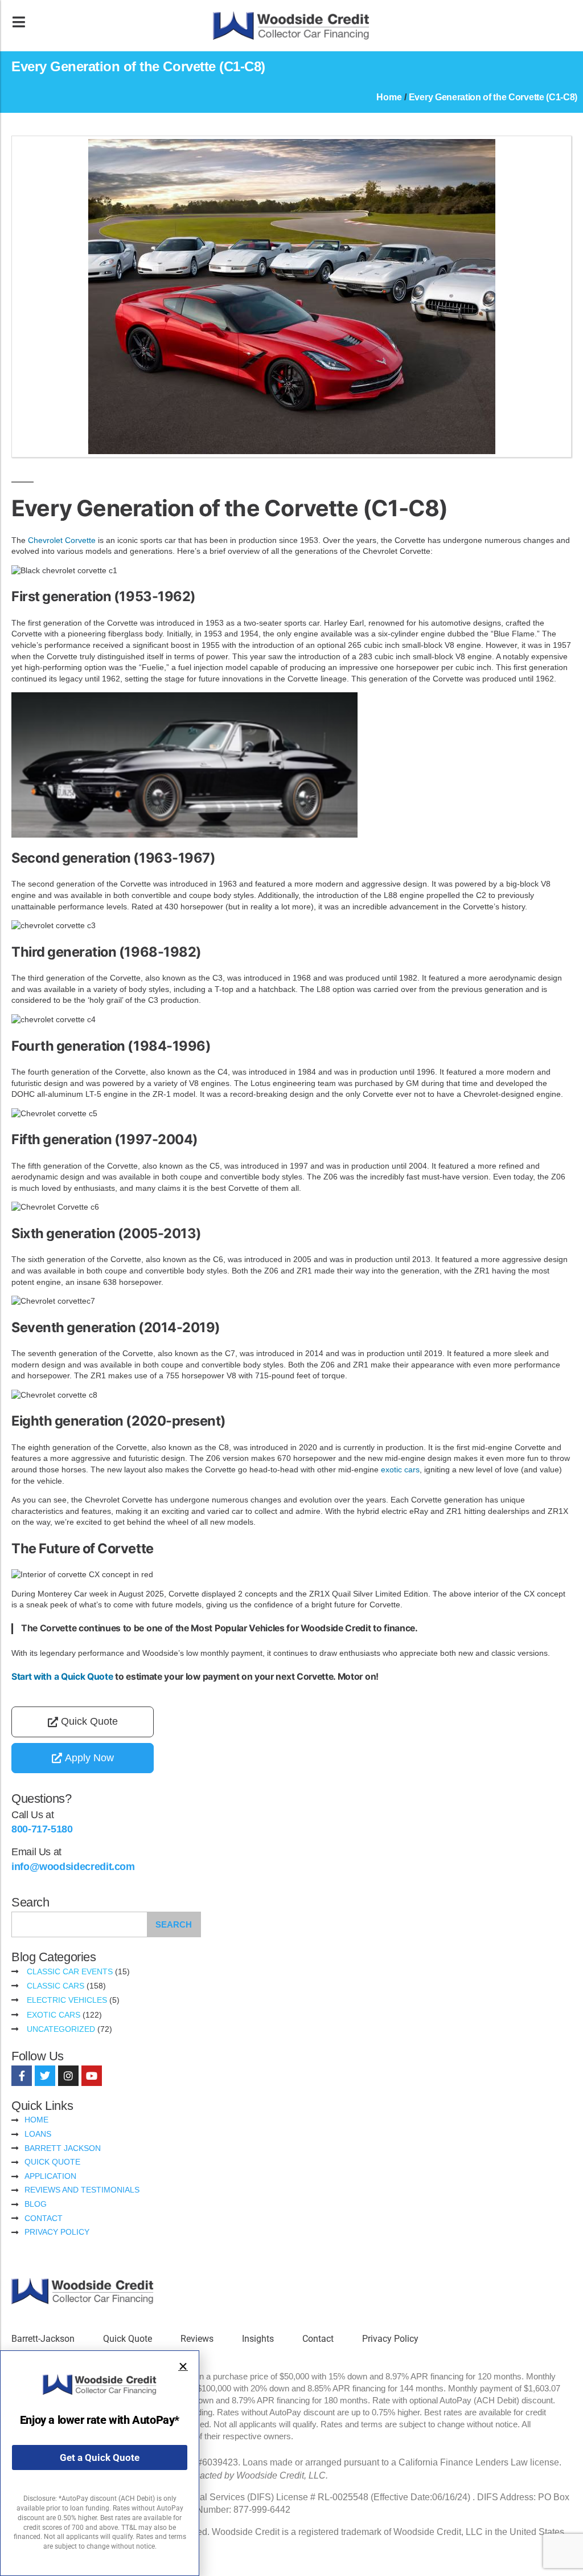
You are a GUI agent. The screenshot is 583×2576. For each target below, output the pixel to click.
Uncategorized (61, 2029)
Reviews (197, 2339)
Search (174, 1924)
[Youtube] (92, 2076)
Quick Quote (128, 2339)
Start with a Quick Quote (62, 1677)
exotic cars (400, 1469)
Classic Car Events (70, 1971)
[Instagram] (68, 2076)
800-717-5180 (42, 1829)
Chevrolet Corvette (61, 540)
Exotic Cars (54, 2015)
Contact (318, 2339)
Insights (258, 2339)
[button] (183, 2367)
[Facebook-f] (22, 2076)
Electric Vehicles (67, 2000)
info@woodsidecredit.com (73, 1867)
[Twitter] (45, 2076)
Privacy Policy (390, 2339)
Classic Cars (56, 1986)
